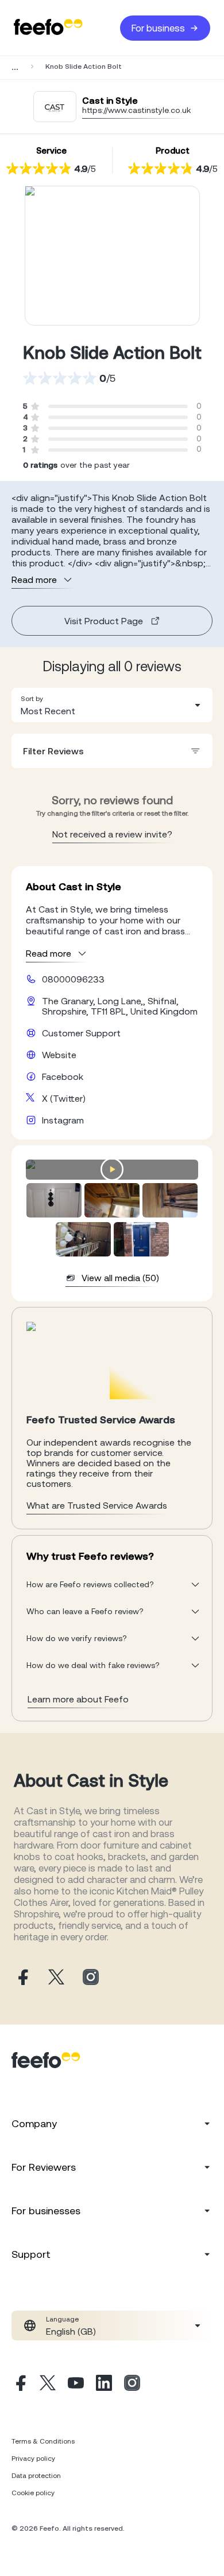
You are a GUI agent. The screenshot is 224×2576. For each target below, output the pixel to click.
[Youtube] (76, 2385)
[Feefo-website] (48, 28)
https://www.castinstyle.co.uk (136, 110)
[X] (48, 2385)
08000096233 (73, 979)
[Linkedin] (104, 2385)
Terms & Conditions (43, 2441)
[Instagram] (132, 2385)
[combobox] (112, 705)
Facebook (63, 1076)
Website (59, 1055)
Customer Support (81, 1033)
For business (158, 28)
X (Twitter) (64, 1098)
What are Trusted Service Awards (97, 1505)
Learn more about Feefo (78, 1699)
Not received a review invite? (112, 834)
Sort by (32, 699)
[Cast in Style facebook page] (22, 1978)
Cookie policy (33, 2493)
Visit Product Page (104, 621)
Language (62, 2319)
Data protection (36, 2476)
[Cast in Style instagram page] (91, 1978)
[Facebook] (20, 2385)
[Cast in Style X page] (56, 1978)
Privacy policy (33, 2458)
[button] (112, 705)
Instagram (63, 1120)
